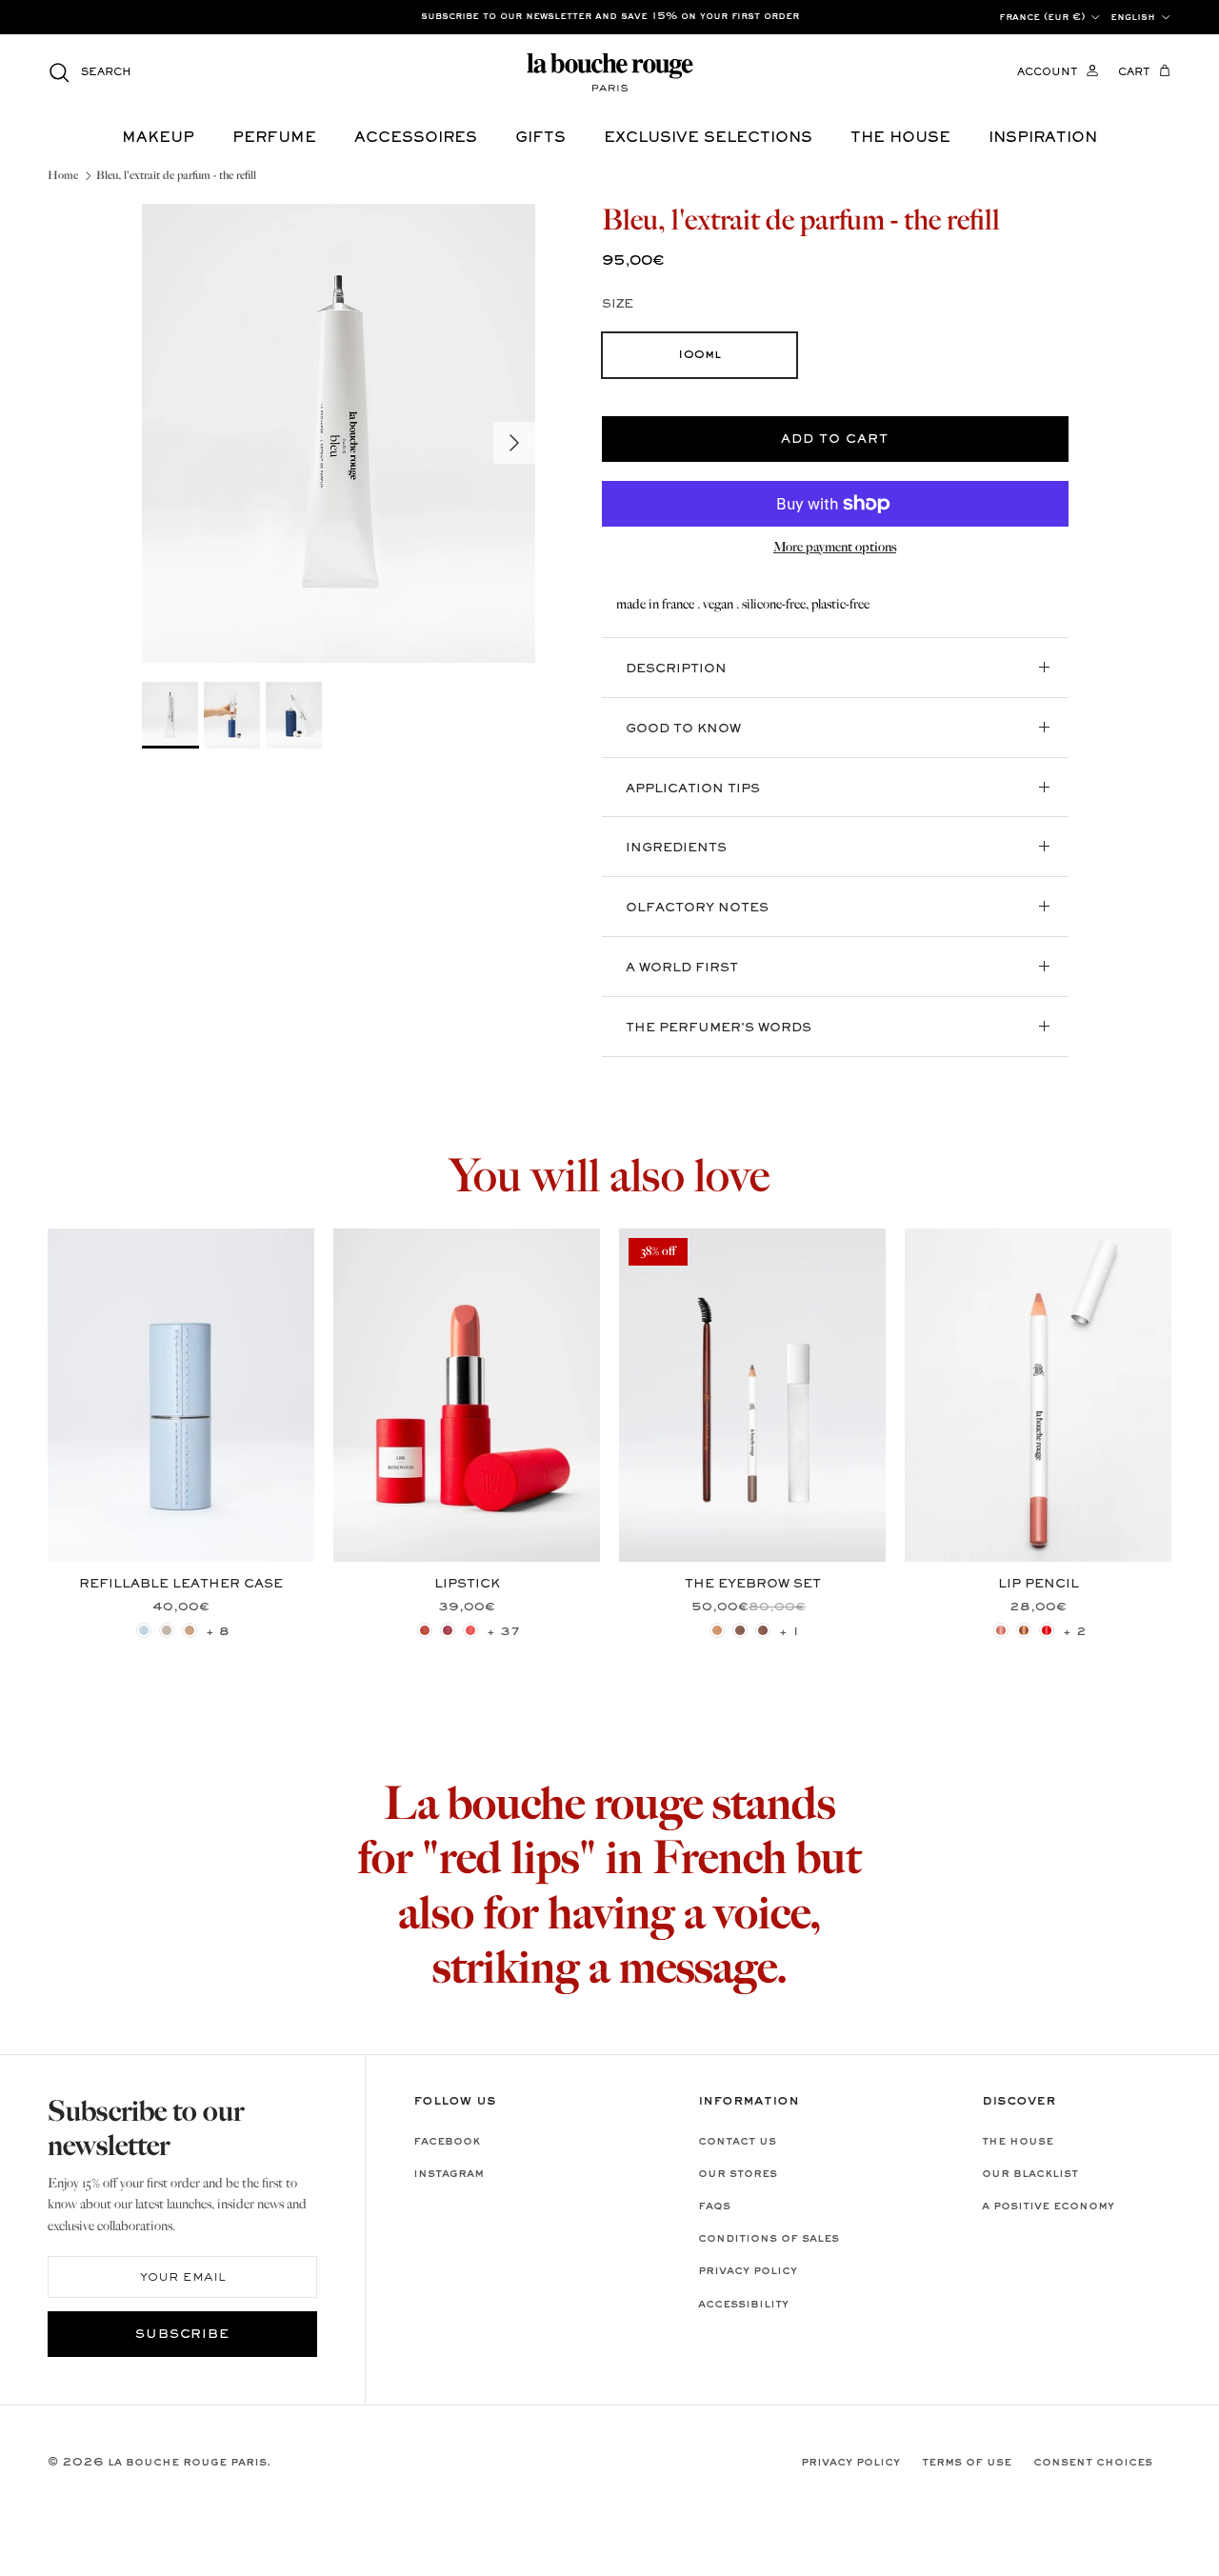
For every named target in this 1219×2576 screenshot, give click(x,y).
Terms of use (967, 2463)
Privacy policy (748, 2271)
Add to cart (835, 440)
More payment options (835, 548)
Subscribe (183, 2335)
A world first (682, 968)
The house (900, 138)
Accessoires (416, 138)
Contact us (737, 2142)
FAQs (714, 2207)
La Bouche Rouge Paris (187, 2463)
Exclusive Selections (708, 138)
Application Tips (693, 789)
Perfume (274, 138)
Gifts (540, 138)
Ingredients (676, 849)
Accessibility (743, 2305)
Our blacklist (1030, 2174)
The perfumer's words (719, 1028)
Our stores (738, 2174)
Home (63, 176)
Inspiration (1043, 138)
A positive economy (1048, 2207)
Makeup (158, 138)
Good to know (683, 729)
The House (1018, 2142)
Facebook (447, 2142)
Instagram (449, 2174)
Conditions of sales (769, 2239)
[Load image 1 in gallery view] (339, 433)
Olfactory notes (697, 909)
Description (676, 669)
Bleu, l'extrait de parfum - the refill (176, 176)
